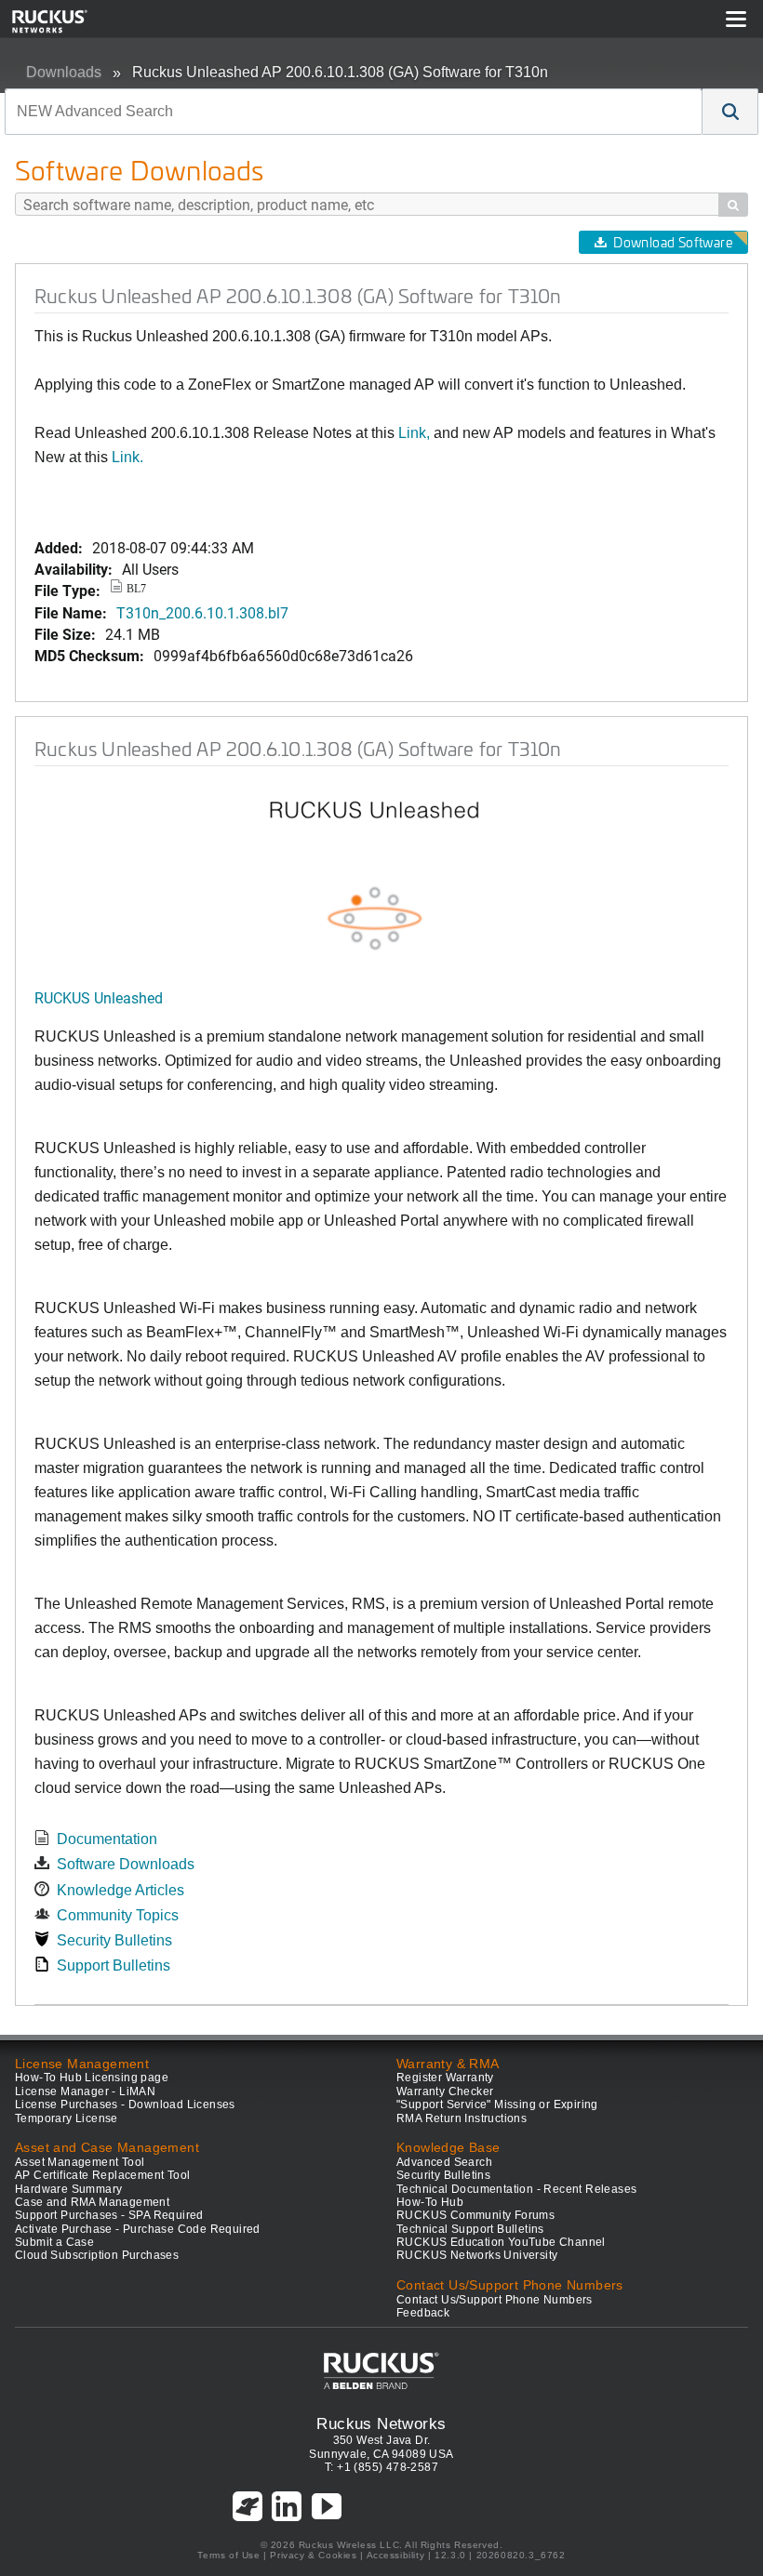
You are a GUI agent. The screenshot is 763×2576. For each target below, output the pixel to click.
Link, (414, 433)
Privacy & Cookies (313, 2555)
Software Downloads (126, 1864)
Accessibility (396, 2555)
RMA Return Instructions (462, 2118)
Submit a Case (54, 2242)
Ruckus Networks (381, 2423)
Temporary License (67, 2118)
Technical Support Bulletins (470, 2229)
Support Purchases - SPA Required (109, 2215)
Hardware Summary (68, 2189)
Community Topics (118, 1915)
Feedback (423, 2313)
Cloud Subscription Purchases (97, 2255)
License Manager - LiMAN (85, 2091)
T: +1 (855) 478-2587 (381, 2467)
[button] (730, 112)
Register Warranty (445, 2078)
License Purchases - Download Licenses (125, 2105)
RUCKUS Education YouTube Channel (501, 2242)
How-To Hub (430, 2202)
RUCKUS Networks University (477, 2255)
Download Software (673, 242)
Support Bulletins (114, 1965)
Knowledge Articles (120, 1890)
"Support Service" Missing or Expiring (497, 2105)
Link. (127, 457)
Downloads (64, 72)
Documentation (107, 1839)
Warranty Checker (445, 2091)
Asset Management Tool (80, 2162)
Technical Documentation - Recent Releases (516, 2189)
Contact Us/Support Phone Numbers (495, 2300)
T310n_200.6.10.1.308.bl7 (202, 612)
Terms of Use (228, 2555)
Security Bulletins (114, 1940)
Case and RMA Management (92, 2202)
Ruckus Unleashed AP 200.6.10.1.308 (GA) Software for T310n (340, 72)
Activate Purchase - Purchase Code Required (138, 2229)
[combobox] (354, 112)
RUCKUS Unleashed (99, 997)
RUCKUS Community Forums (475, 2215)
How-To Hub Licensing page (92, 2078)
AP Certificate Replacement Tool (102, 2175)
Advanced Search (444, 2162)
